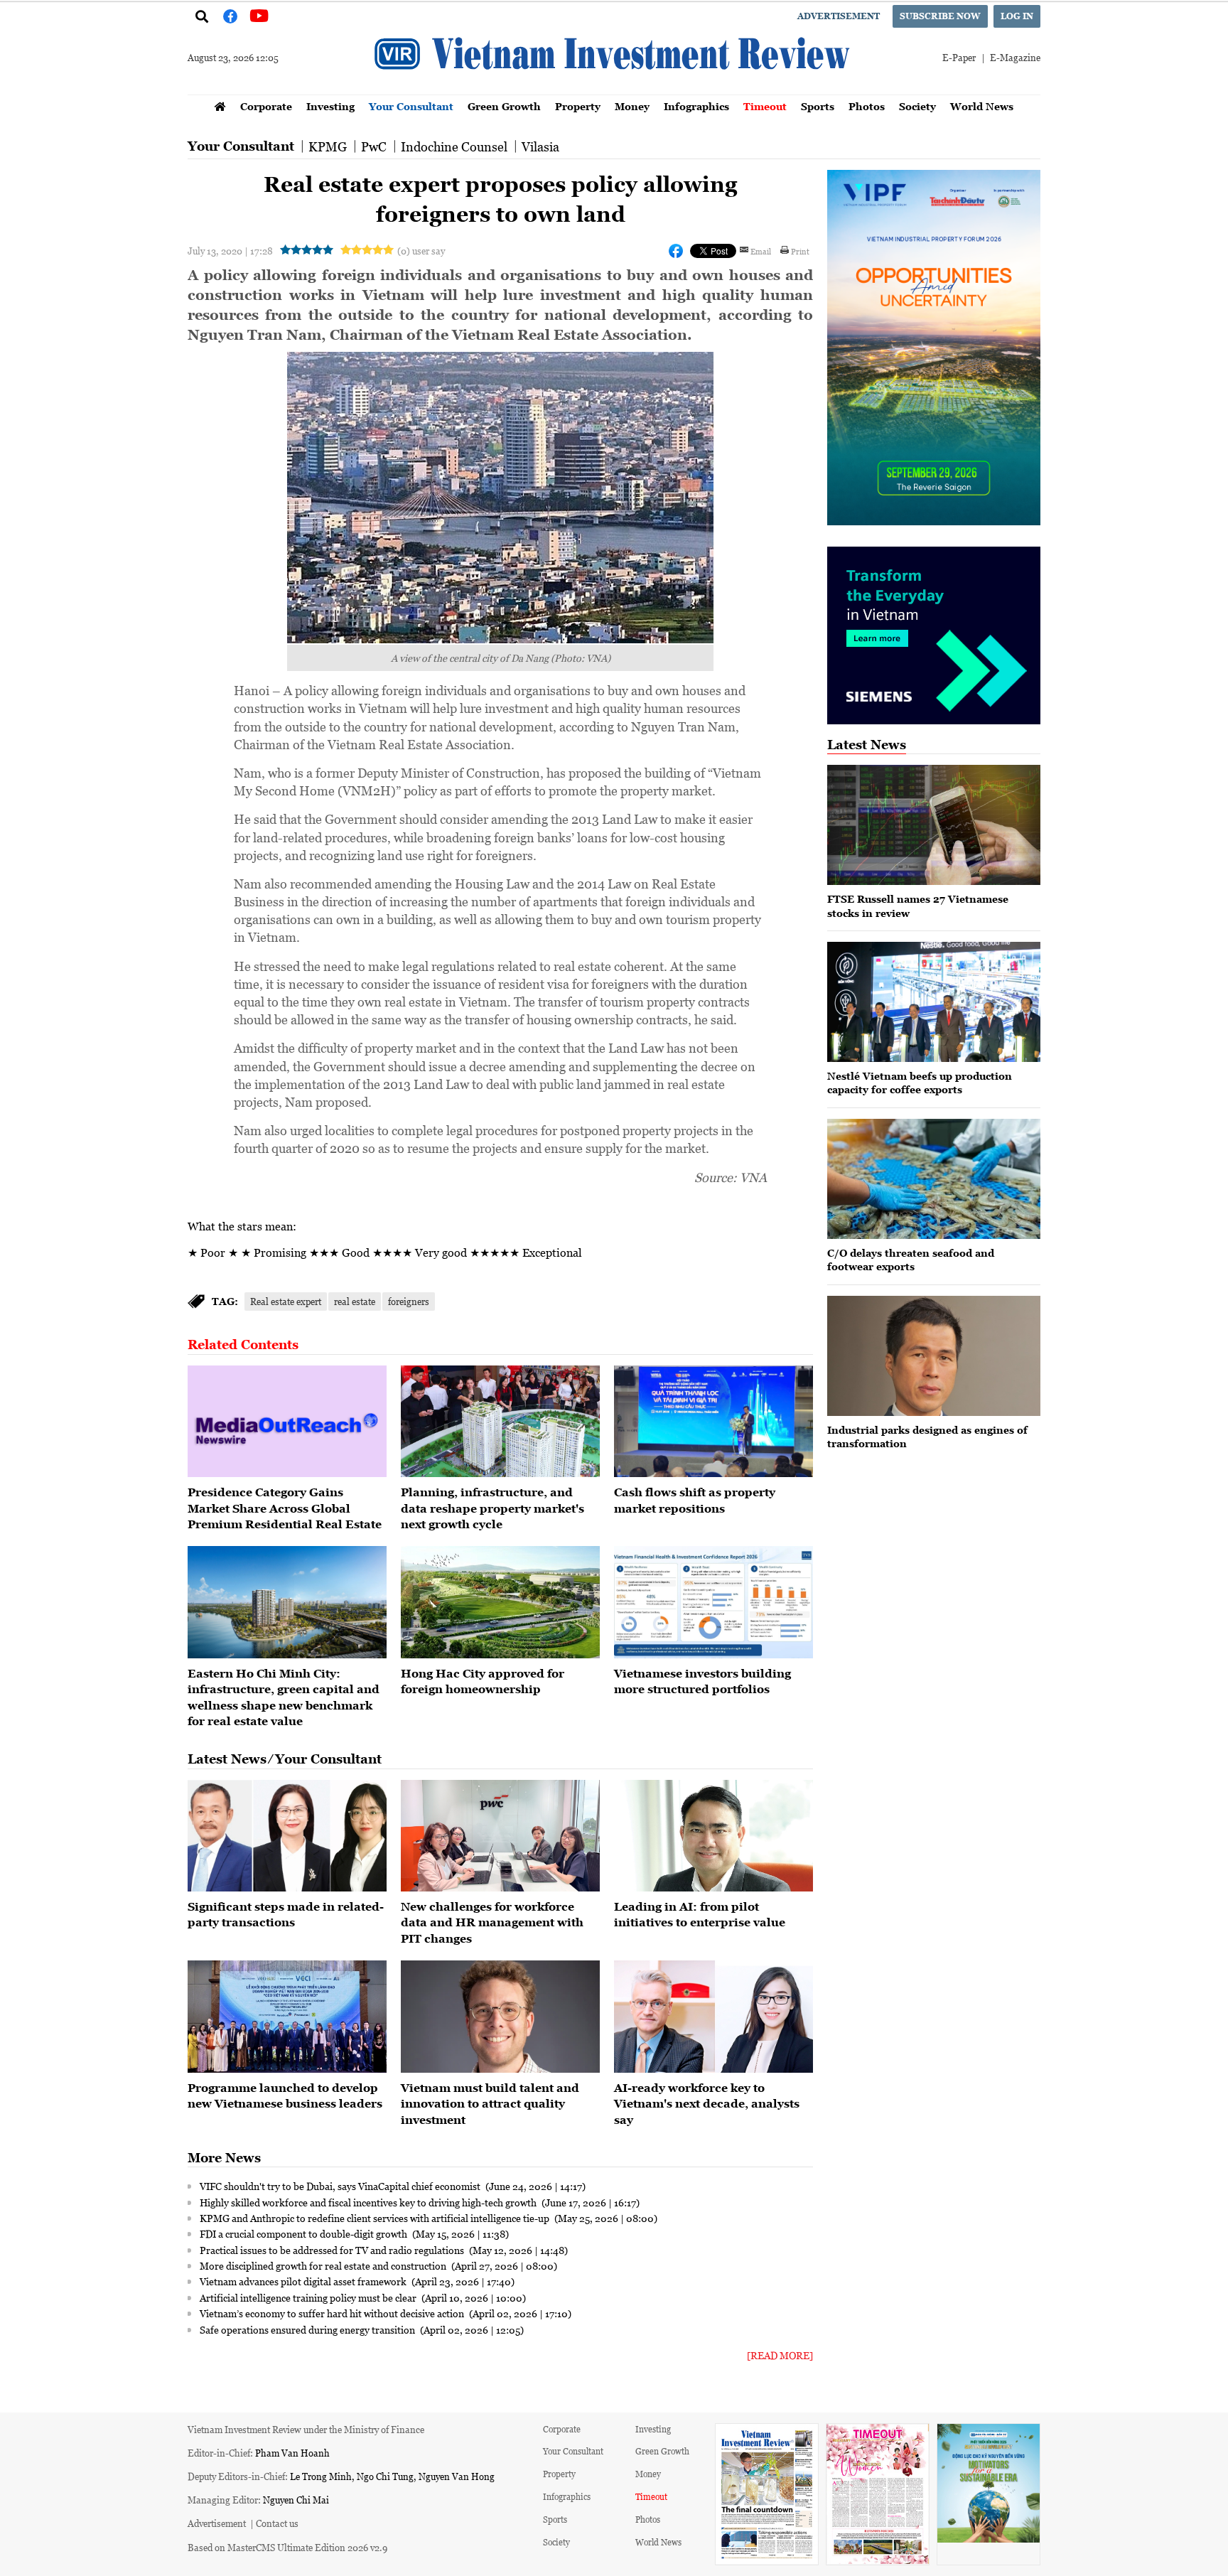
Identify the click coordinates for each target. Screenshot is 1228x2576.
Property (578, 106)
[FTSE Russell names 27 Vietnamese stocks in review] (934, 825)
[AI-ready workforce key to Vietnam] (713, 2017)
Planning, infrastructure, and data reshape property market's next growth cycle (492, 1508)
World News (982, 106)
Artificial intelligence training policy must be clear (309, 2297)
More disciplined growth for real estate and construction (324, 2265)
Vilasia (540, 146)
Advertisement (839, 16)
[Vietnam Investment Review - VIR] (614, 90)
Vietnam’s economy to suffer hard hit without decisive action (333, 2313)
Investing (330, 106)
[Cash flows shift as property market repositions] (713, 1422)
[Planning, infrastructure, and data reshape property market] (500, 1422)
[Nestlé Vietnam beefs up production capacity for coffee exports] (934, 1002)
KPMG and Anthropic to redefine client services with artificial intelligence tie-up (376, 2218)
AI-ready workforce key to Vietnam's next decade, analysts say (707, 2104)
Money (632, 106)
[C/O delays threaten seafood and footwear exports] (934, 1179)
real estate (355, 1301)
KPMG (328, 146)
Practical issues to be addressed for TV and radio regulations (333, 2250)
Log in (1017, 16)
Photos (867, 106)
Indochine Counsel (454, 146)
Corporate (266, 106)
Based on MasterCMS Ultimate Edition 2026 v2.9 (287, 2547)
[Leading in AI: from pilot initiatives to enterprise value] (713, 1836)
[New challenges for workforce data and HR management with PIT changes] (500, 1836)
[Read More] (780, 2355)
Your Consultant (411, 106)
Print (800, 251)
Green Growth (504, 106)
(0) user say (421, 251)
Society (917, 106)
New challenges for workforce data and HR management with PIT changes (492, 1922)
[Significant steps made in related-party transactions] (287, 1836)
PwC (374, 146)
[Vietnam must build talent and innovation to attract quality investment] (500, 2017)
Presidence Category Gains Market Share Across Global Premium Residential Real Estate (285, 1508)
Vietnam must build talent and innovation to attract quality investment (490, 2104)
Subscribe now (940, 16)
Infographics (696, 106)
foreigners (409, 1301)
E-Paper (959, 57)
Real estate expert (286, 1301)
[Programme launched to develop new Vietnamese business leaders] (287, 2017)
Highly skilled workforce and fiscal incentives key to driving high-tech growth (369, 2202)
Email (761, 251)
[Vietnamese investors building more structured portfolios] (713, 1602)
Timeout (765, 106)
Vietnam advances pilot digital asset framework (304, 2281)
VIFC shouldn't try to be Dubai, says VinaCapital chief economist (341, 2186)
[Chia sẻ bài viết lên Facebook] (676, 251)
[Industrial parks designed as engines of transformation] (934, 1356)
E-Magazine (1015, 57)
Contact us (277, 2523)
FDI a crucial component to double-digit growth (305, 2233)
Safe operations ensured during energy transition (308, 2329)
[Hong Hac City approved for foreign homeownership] (500, 1602)
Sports (818, 106)
